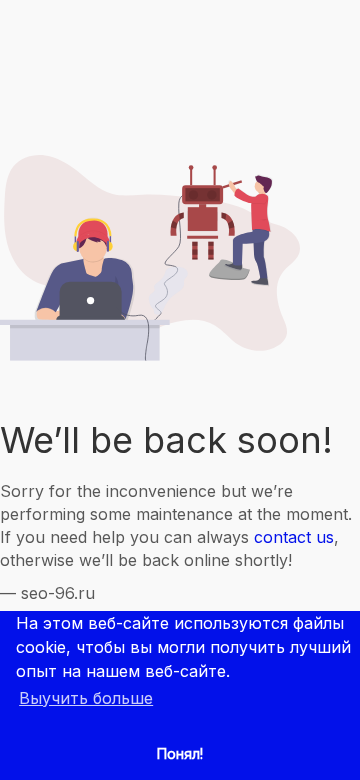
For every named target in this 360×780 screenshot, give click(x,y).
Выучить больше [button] (86, 698)
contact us (294, 537)
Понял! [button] (180, 753)
